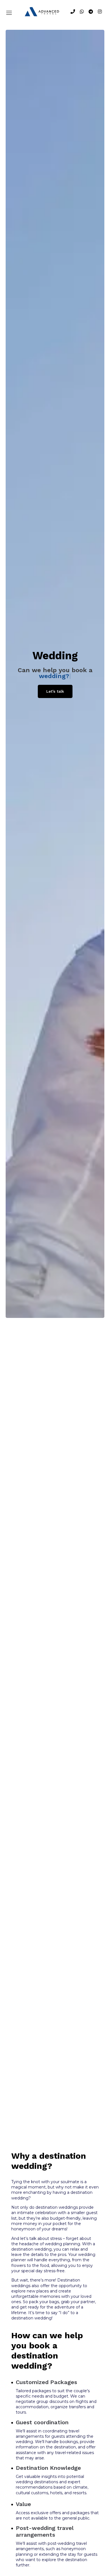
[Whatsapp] (82, 12)
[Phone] (73, 12)
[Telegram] (91, 12)
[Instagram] (100, 12)
